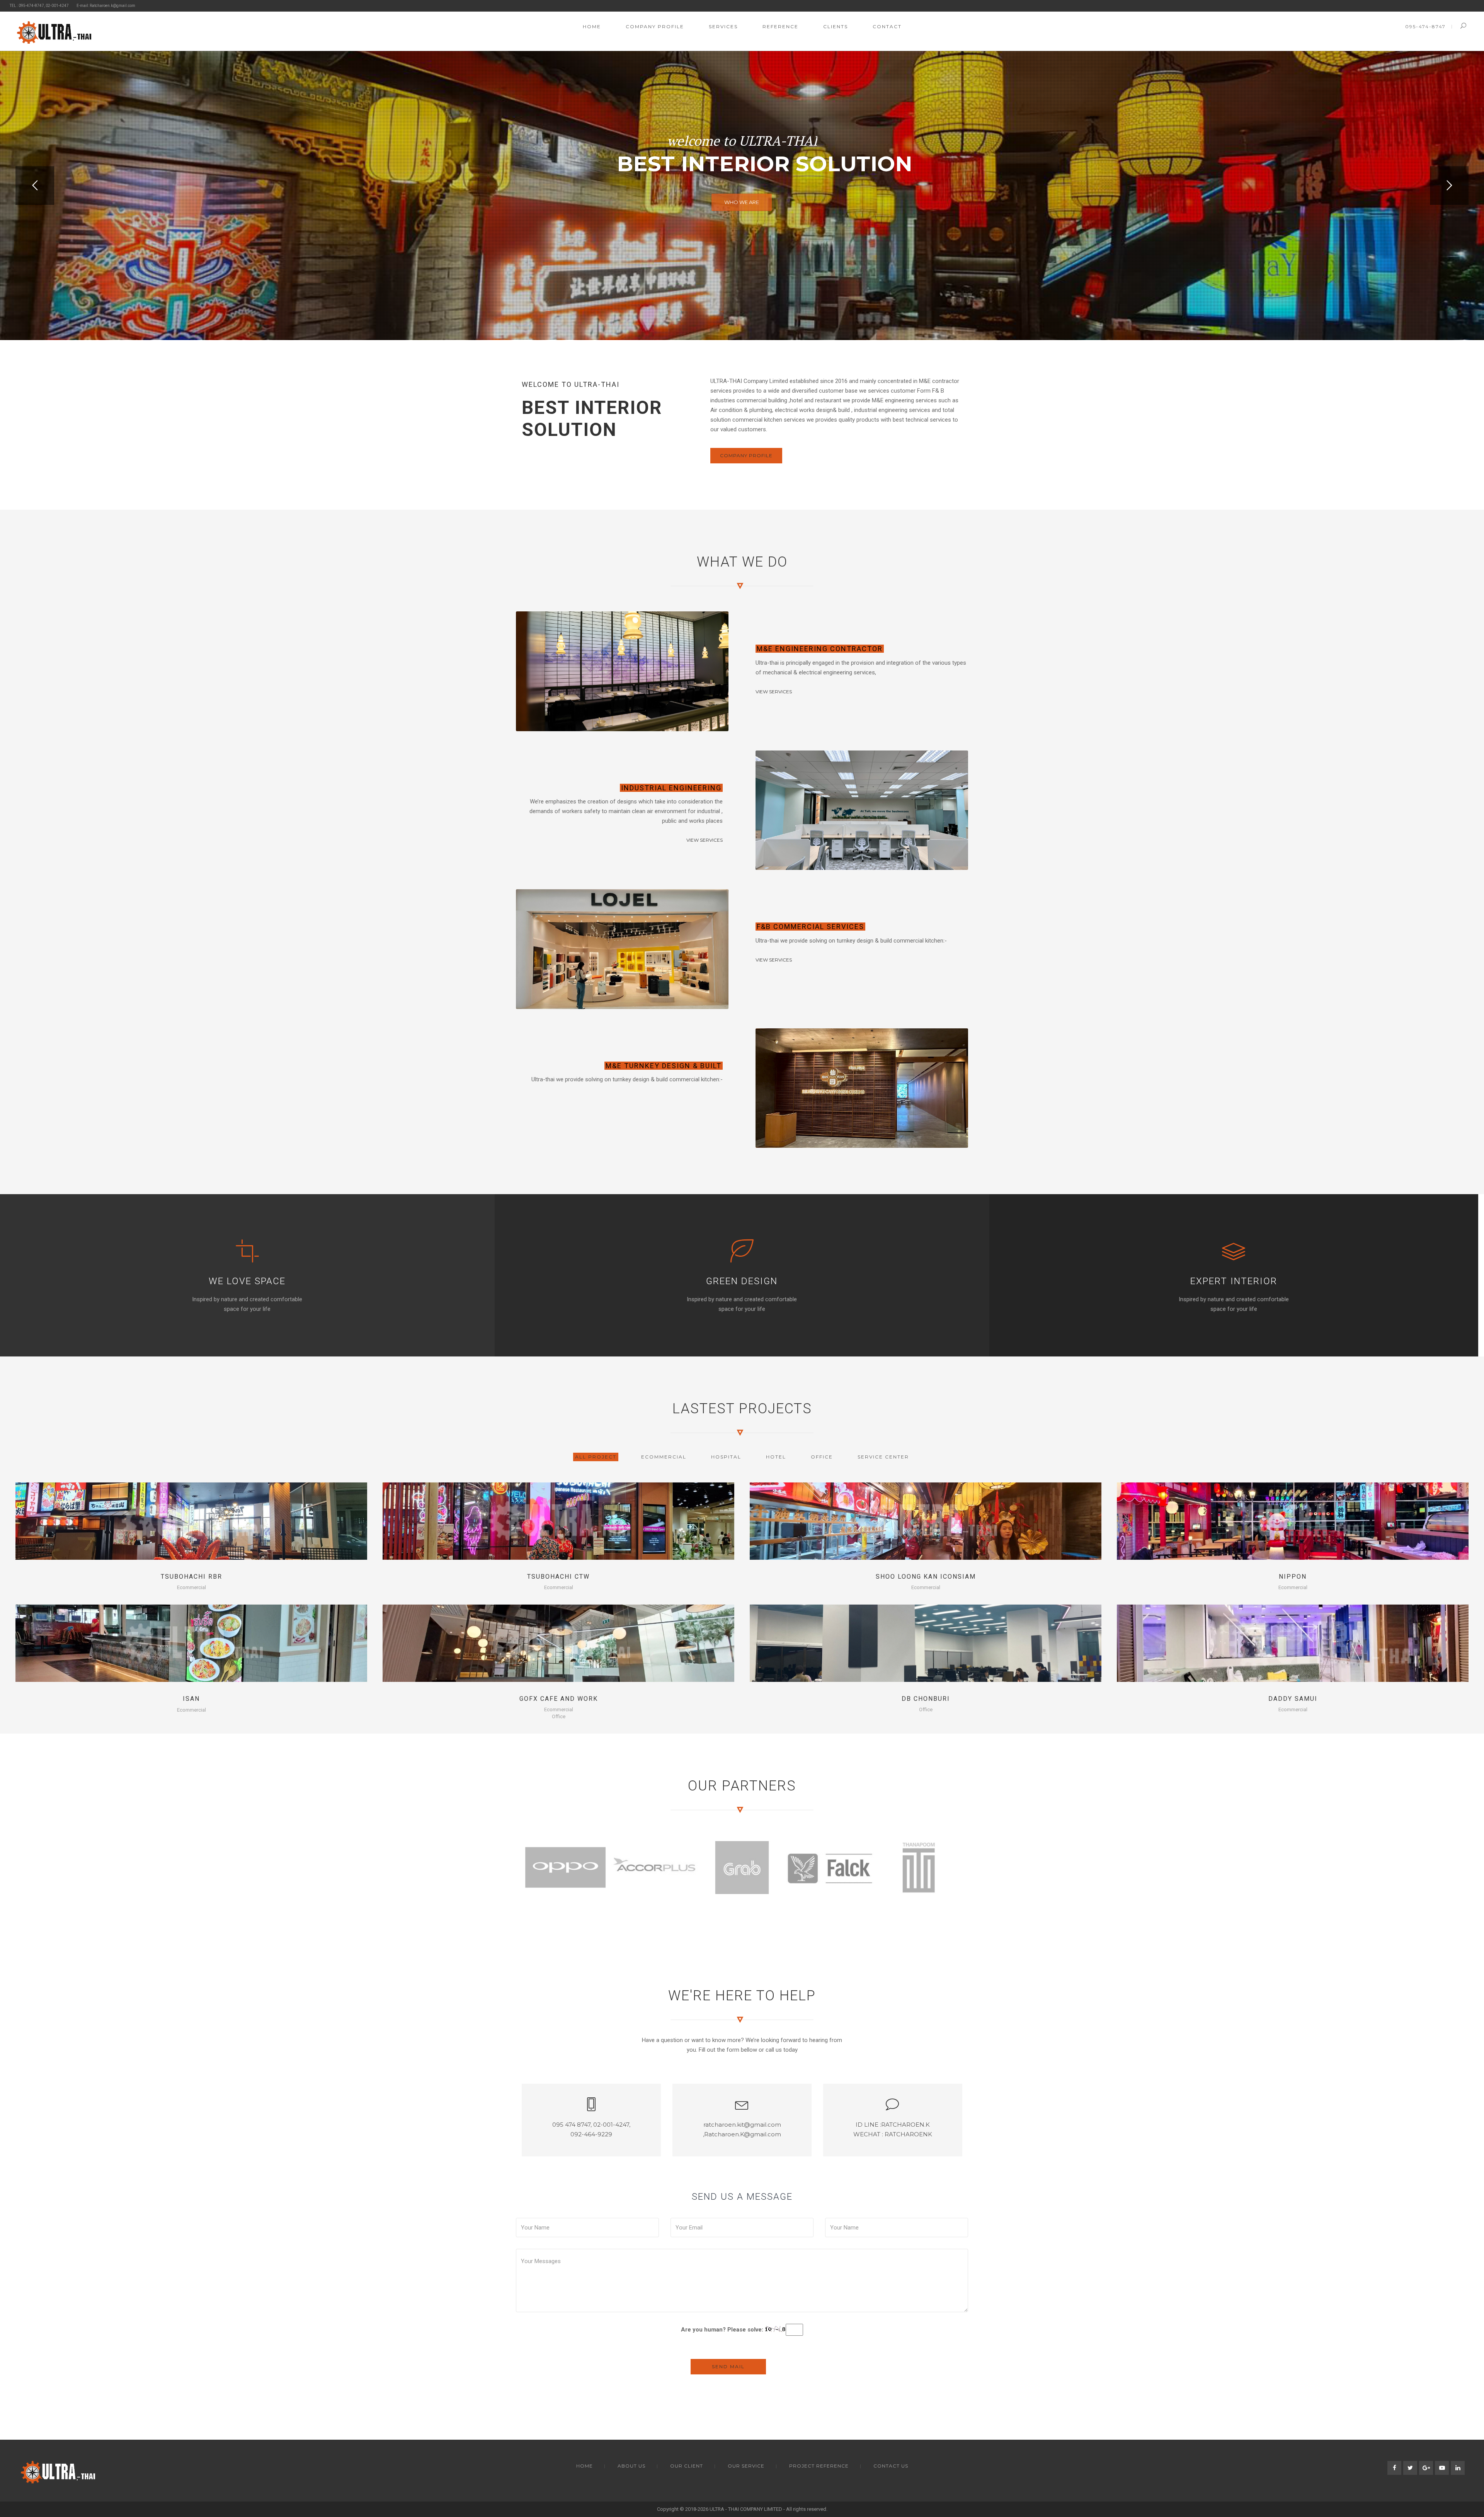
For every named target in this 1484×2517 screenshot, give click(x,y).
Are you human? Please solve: (723, 2330)
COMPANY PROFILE (746, 455)
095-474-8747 (1425, 26)
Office (559, 1716)
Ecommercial (191, 1587)
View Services (774, 692)
